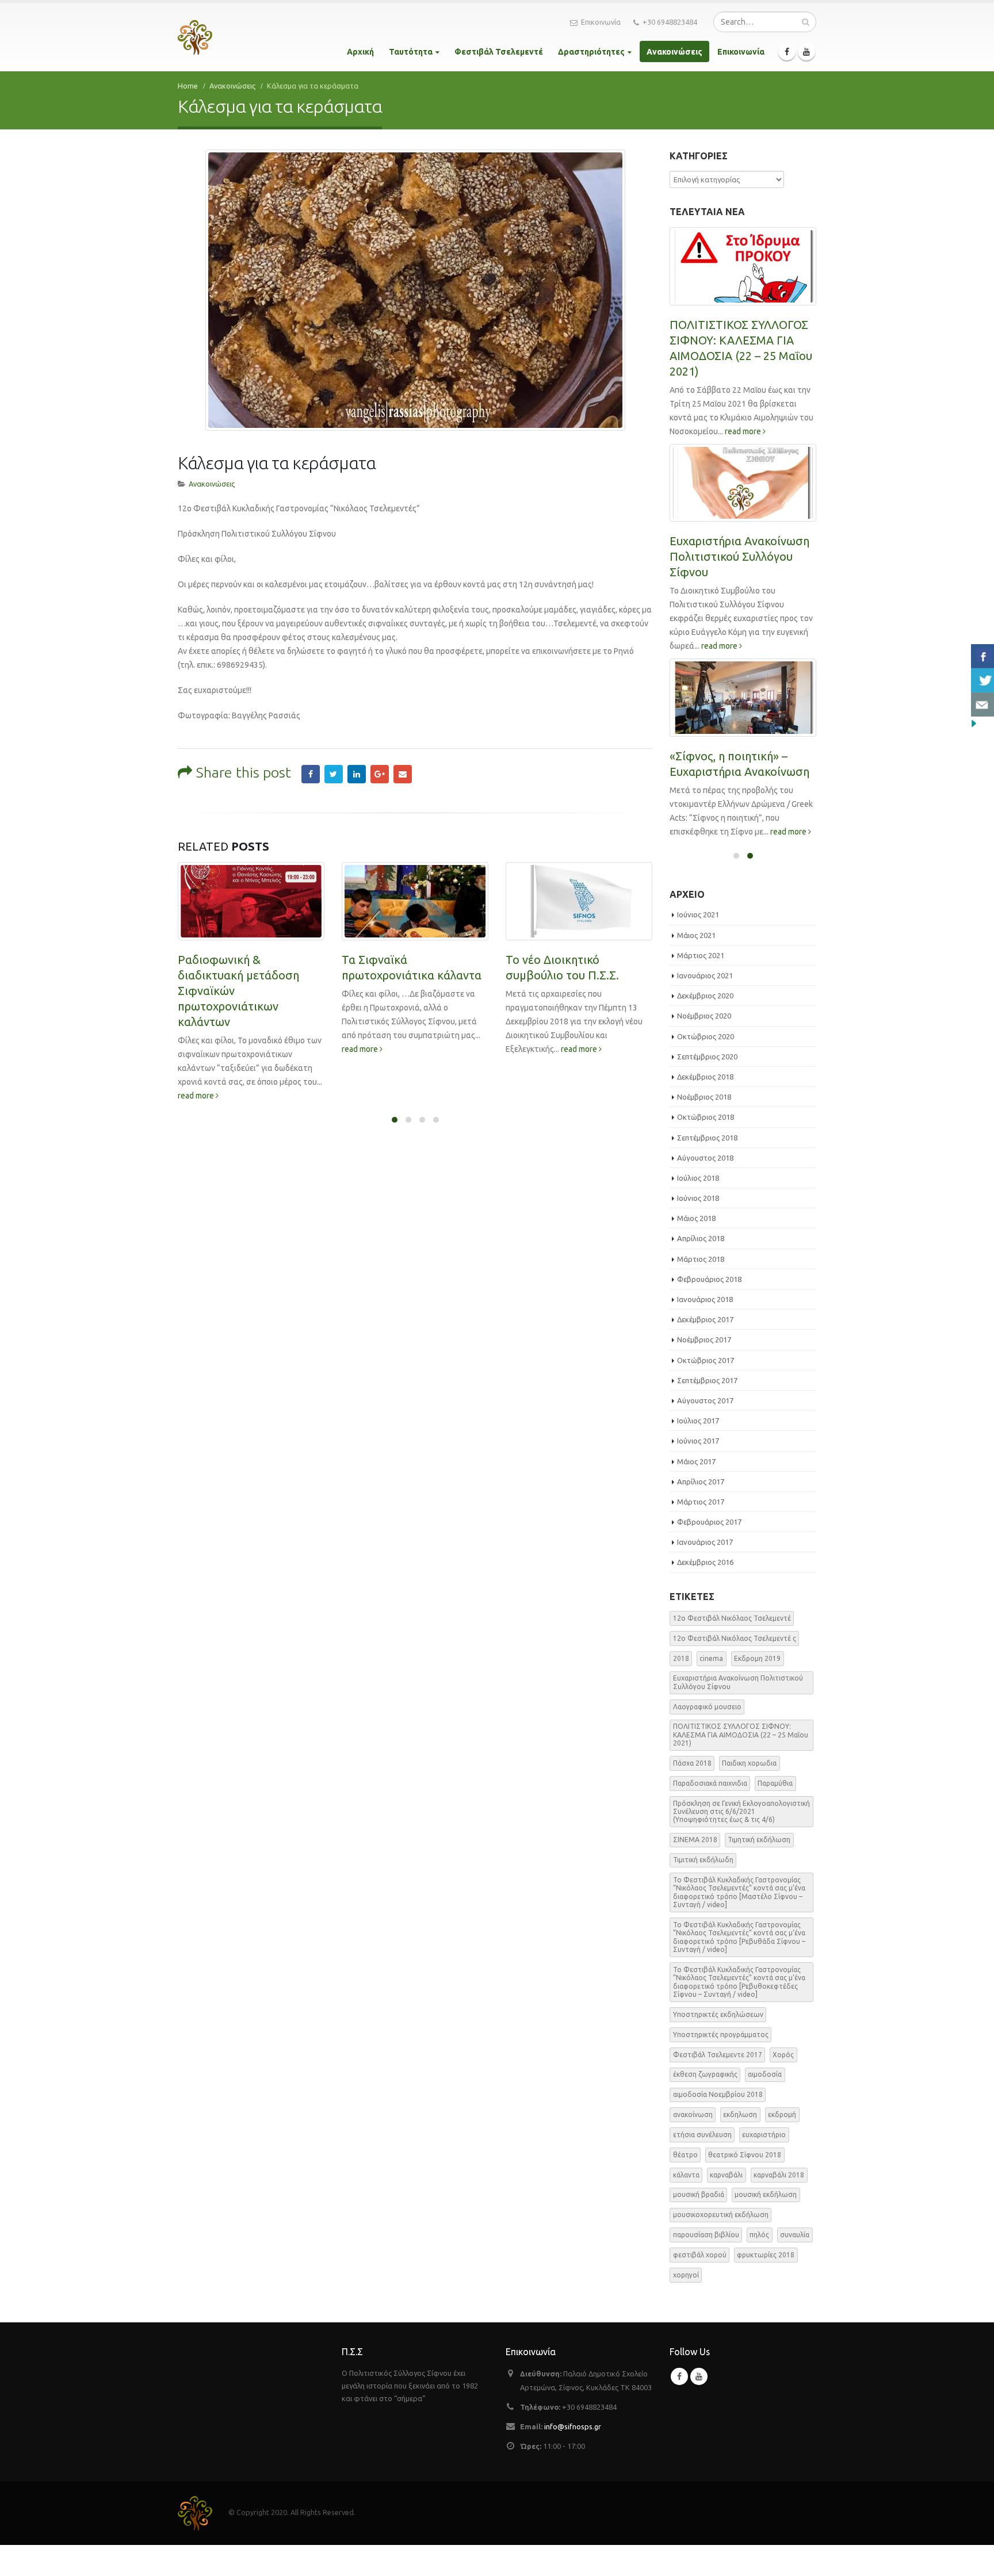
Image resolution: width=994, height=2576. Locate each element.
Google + (380, 774)
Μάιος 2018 (696, 1218)
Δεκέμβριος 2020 (705, 996)
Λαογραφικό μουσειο (707, 1707)
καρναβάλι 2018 (779, 2175)
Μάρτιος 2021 (701, 955)
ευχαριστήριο (764, 2135)
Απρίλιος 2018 (701, 1238)
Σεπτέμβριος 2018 (707, 1138)
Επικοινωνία (601, 22)
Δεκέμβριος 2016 (705, 1562)
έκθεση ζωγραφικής (705, 2074)
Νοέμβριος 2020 (704, 1016)
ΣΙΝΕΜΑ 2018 (695, 1840)
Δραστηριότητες (591, 52)
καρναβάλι (726, 2175)
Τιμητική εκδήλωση (759, 1840)
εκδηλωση (740, 2114)
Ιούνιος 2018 (698, 1198)
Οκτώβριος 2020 (706, 1036)
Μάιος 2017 (696, 1461)
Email (403, 774)
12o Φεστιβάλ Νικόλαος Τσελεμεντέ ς (735, 1638)
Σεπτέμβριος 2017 (707, 1380)
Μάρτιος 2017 (701, 1502)
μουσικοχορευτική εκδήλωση (721, 2215)
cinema (711, 1658)
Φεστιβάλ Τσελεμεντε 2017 (718, 2055)
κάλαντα (686, 2175)
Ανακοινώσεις (674, 52)
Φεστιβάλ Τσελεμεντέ (499, 52)
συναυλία (795, 2235)
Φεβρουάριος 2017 (709, 1522)
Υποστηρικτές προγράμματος (721, 2035)
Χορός (783, 2055)
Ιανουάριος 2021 (705, 975)
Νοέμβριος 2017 (704, 1339)
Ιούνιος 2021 (698, 914)
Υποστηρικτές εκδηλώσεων (718, 2014)
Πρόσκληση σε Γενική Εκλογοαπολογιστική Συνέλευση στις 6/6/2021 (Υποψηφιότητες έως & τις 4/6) (741, 1812)
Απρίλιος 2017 (701, 1482)
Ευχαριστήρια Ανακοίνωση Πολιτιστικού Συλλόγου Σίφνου (739, 556)
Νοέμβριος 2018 (704, 1097)
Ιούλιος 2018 (698, 1178)
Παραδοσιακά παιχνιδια (710, 1783)
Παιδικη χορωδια (749, 1763)
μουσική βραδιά (699, 2194)
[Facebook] (787, 52)
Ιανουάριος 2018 (705, 1299)
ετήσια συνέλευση (702, 2135)
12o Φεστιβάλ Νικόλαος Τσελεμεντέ (732, 1618)
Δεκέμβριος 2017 (705, 1319)
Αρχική (360, 52)
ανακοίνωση (693, 2114)
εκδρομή (782, 2114)
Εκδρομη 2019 (757, 1658)
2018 (681, 1658)
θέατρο (685, 2155)
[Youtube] (806, 52)
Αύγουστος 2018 (705, 1158)
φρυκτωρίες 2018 (766, 2255)
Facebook (311, 774)
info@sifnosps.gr (573, 2426)
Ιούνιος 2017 (698, 1441)
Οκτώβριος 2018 (706, 1117)
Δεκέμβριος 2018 (705, 1077)
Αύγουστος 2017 (705, 1400)
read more (197, 1096)
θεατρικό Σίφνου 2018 (745, 2155)
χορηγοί (686, 2275)
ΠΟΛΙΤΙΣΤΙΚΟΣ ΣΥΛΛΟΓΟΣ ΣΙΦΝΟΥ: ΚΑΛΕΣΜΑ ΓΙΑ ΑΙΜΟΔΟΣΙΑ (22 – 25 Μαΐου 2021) (741, 1735)
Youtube (699, 2376)
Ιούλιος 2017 (698, 1421)
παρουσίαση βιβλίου (706, 2235)
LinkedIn (357, 774)
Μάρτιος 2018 (701, 1259)
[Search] (806, 22)
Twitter (334, 774)
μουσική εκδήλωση (766, 2194)
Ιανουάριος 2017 (705, 1542)
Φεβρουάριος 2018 (709, 1279)
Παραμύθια (775, 1783)
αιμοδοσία (765, 2074)
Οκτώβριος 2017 (706, 1360)
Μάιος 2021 (696, 935)
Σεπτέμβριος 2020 (707, 1057)
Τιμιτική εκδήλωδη (703, 1860)
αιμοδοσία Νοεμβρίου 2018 (718, 2094)
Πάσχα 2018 (692, 1763)
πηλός (759, 2235)
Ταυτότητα (411, 52)
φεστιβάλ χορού (700, 2255)
